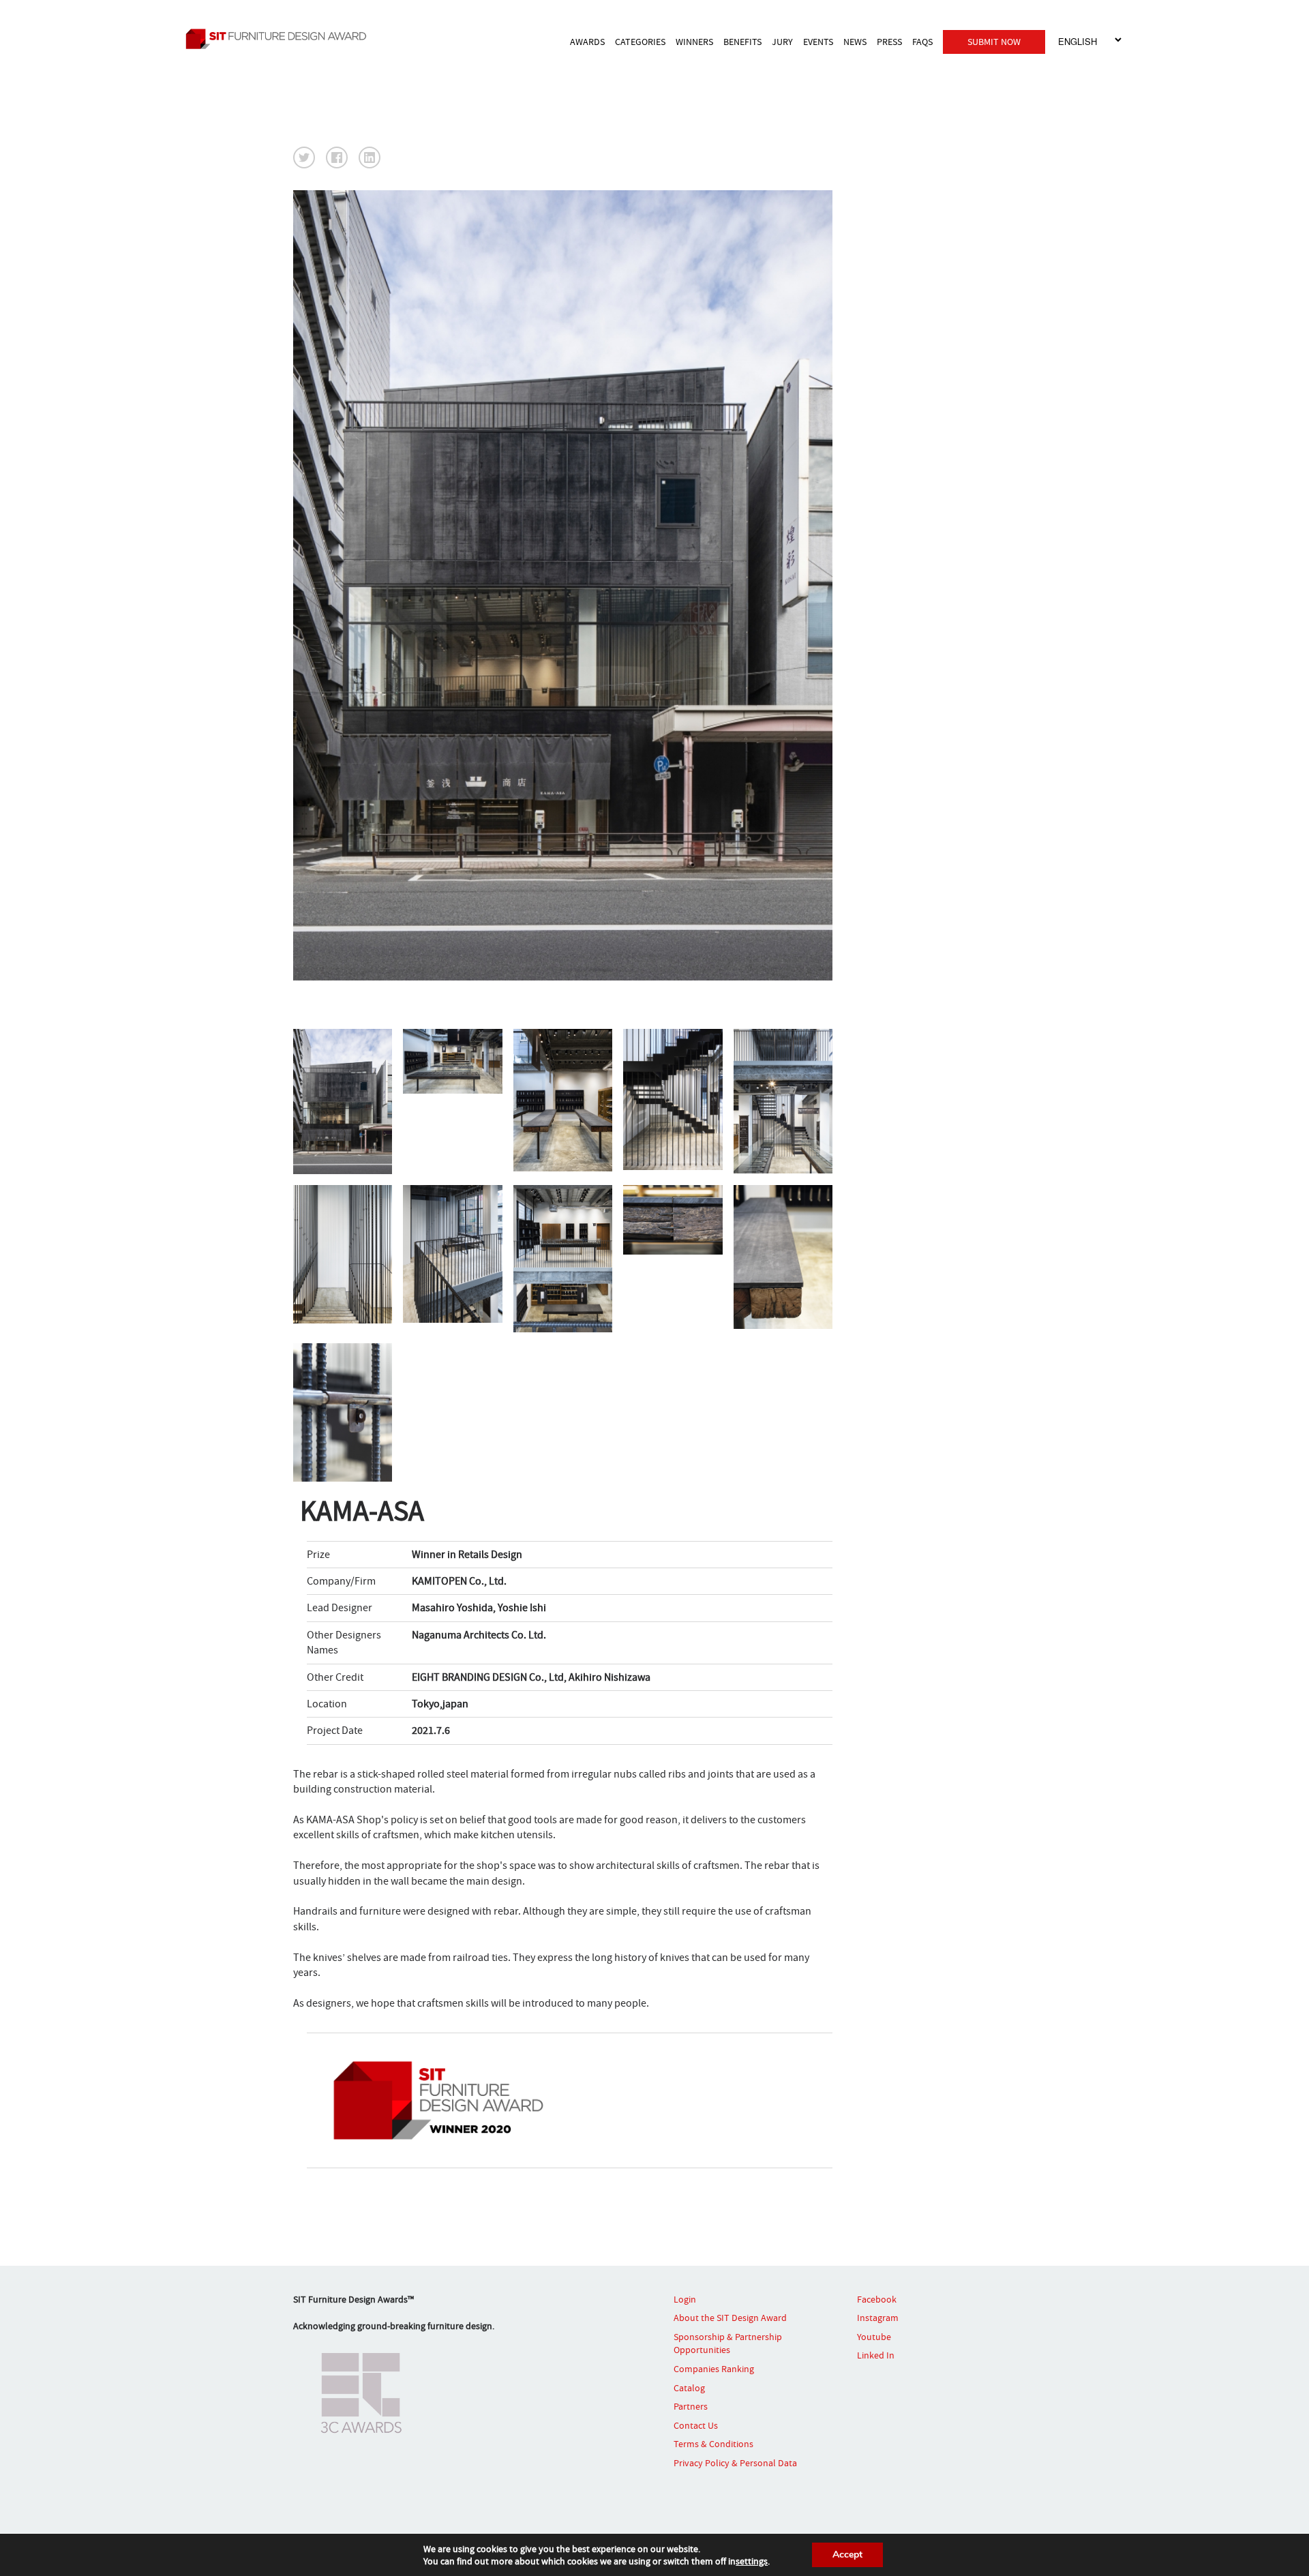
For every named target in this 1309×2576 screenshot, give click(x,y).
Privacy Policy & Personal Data (735, 2463)
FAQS (922, 42)
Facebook (877, 2299)
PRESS (889, 42)
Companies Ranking (714, 2369)
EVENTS (818, 42)
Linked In (876, 2355)
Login (685, 2299)
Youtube (874, 2337)
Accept (847, 2555)
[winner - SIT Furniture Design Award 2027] (297, 39)
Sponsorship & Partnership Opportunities (728, 2343)
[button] (304, 158)
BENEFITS (742, 42)
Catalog (689, 2388)
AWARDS (587, 42)
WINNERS (694, 42)
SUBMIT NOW (994, 42)
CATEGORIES (640, 42)
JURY (782, 42)
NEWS (855, 42)
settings (752, 2561)
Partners (691, 2406)
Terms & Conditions (713, 2444)
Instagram (878, 2318)
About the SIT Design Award (730, 2318)
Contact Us (696, 2425)
